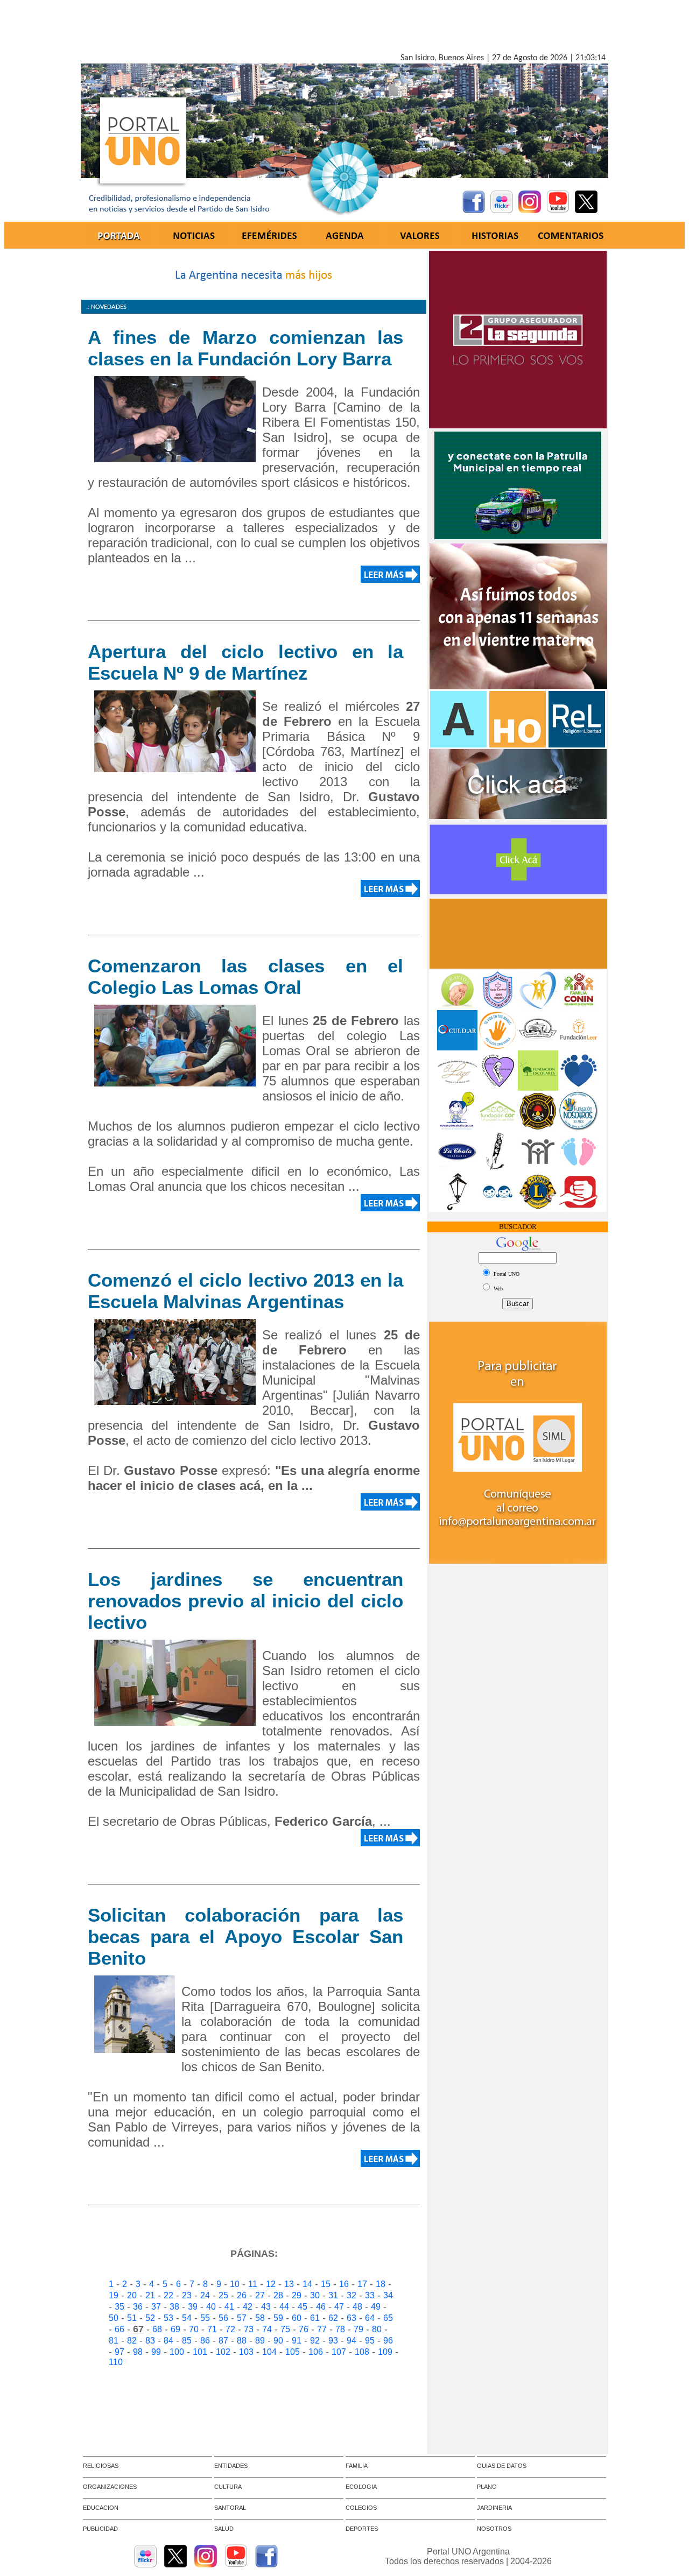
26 (242, 2295)
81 (114, 2341)
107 (339, 2352)
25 (223, 2295)
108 (362, 2352)
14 (307, 2284)
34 (388, 2295)
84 (168, 2341)
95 (370, 2341)
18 (381, 2284)
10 (235, 2284)
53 (168, 2318)
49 (376, 2307)
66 (119, 2329)
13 (289, 2284)
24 (205, 2295)
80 (377, 2329)
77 (322, 2329)
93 (333, 2341)
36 (138, 2307)
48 (357, 2307)
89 (260, 2341)
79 (358, 2329)
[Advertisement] (344, 29)
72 (230, 2329)
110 (116, 2362)
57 (242, 2318)
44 (284, 2307)
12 (271, 2284)
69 (175, 2329)
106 (316, 2352)
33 (370, 2295)
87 (223, 2341)
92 (315, 2341)
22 (168, 2295)
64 (370, 2318)
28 (278, 2295)
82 (132, 2341)
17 (362, 2284)
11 (253, 2284)
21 (150, 2295)
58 (260, 2318)
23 (187, 2295)
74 (267, 2329)
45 (303, 2307)
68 (157, 2329)
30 (315, 2295)
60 (297, 2318)
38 (174, 2307)
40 (211, 2307)
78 (340, 2329)
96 (388, 2341)
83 (150, 2341)
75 (285, 2329)
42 (248, 2307)
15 (326, 2284)
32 (351, 2295)
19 (114, 2295)
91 (297, 2341)
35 (119, 2307)
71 (212, 2329)
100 (177, 2352)
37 (156, 2307)
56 (223, 2318)
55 (205, 2318)
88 (242, 2341)
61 (315, 2318)
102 (223, 2352)
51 (132, 2318)
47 (339, 2307)
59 (278, 2318)
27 (260, 2295)
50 (114, 2318)
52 (150, 2318)
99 (156, 2352)
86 (205, 2341)
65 (388, 2318)
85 (187, 2341)
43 (266, 2307)
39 (193, 2307)
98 (138, 2352)
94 (351, 2341)
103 (246, 2352)
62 (333, 2318)
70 (194, 2329)
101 (200, 2352)
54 (187, 2318)
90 (278, 2341)
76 (304, 2329)
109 (385, 2352)
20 (132, 2295)
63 (351, 2318)
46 (321, 2307)
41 (229, 2307)
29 (297, 2295)
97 (119, 2352)
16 (344, 2284)
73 (249, 2329)
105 (293, 2352)
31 (333, 2295)
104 (269, 2352)
